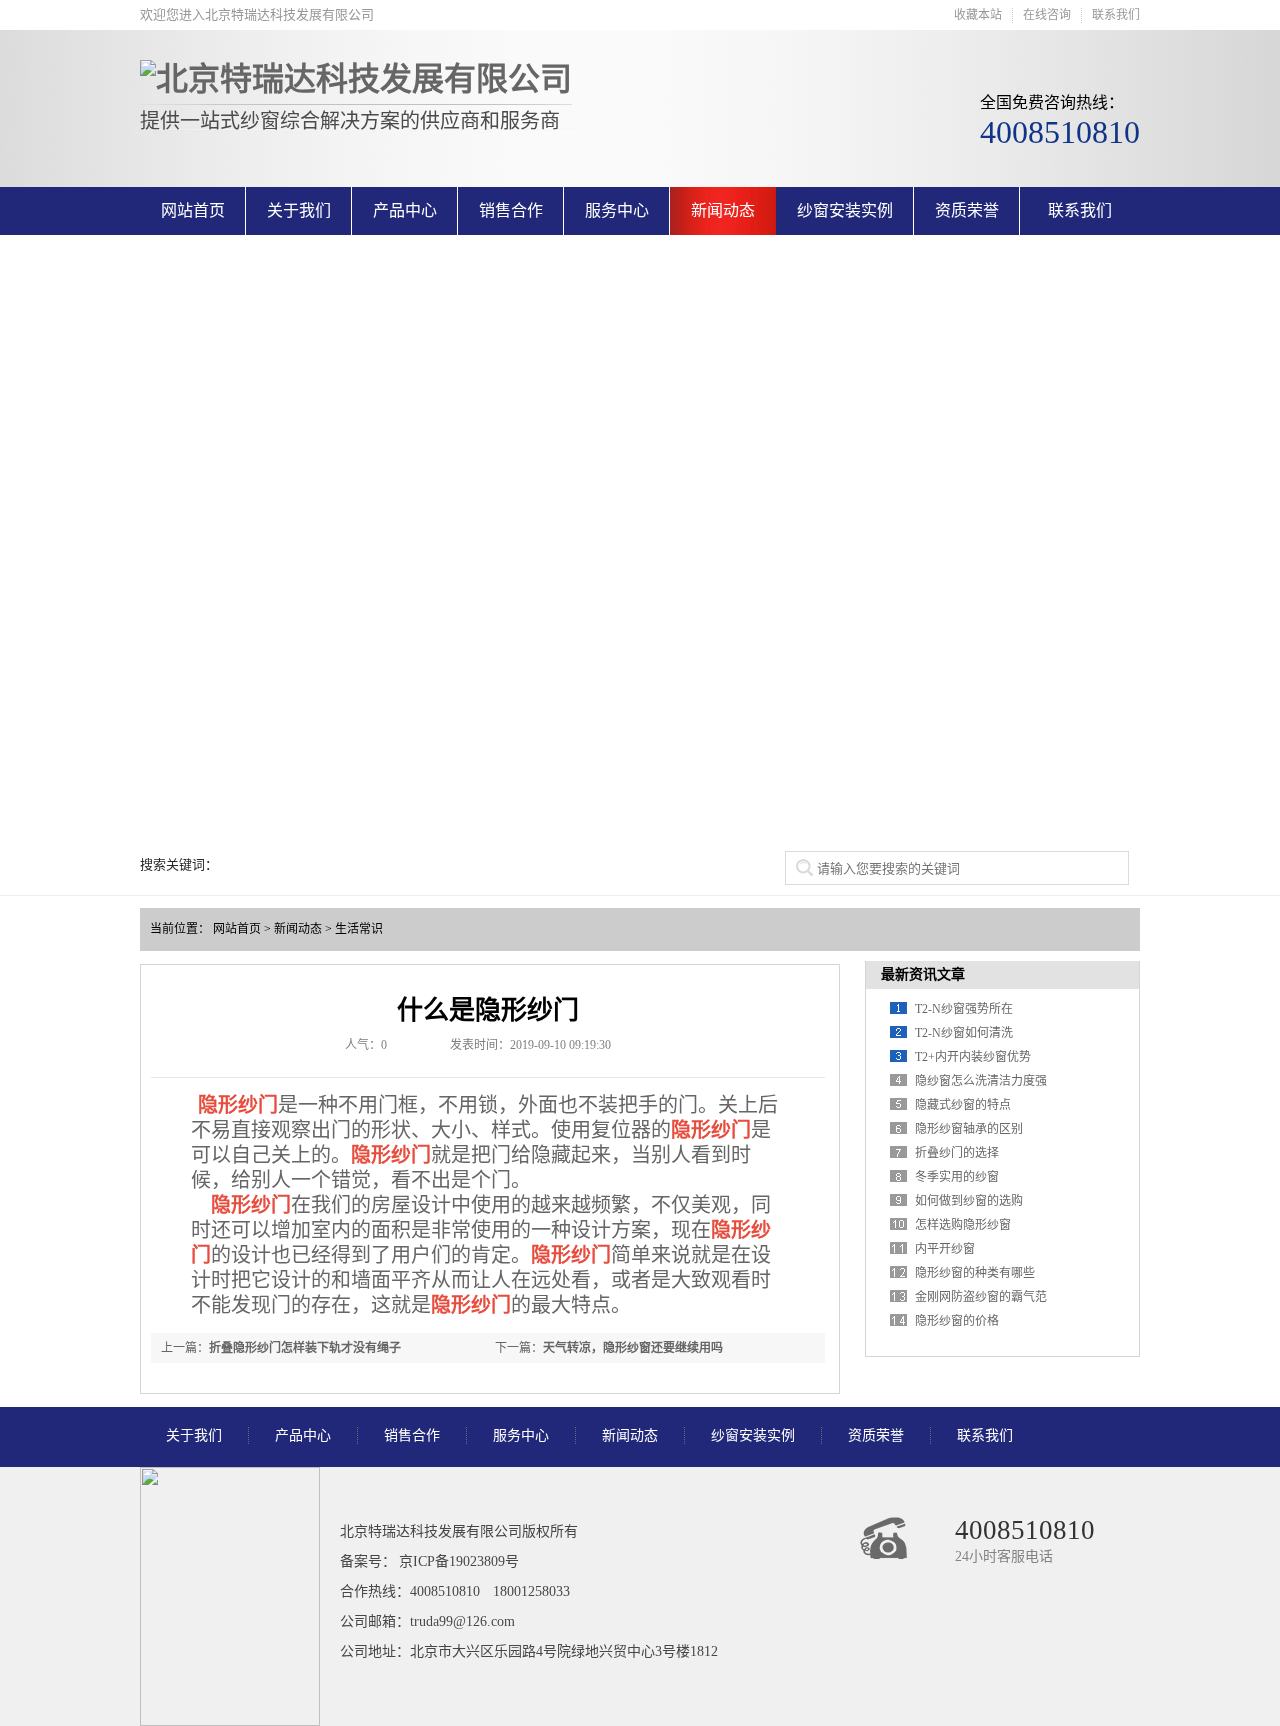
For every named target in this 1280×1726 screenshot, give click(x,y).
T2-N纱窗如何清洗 (964, 1033)
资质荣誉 (967, 210)
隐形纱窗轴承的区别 (969, 1129)
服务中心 (617, 210)
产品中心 (405, 210)
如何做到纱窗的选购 (969, 1201)
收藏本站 (978, 15)
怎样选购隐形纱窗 (963, 1225)
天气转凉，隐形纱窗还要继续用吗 (633, 1348)
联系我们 (1116, 15)
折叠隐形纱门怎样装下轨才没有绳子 (305, 1348)
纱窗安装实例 (845, 210)
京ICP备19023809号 (459, 1561)
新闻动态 (723, 210)
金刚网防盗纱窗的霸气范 (981, 1297)
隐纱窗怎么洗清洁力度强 (981, 1081)
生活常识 (359, 929)
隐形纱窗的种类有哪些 (975, 1273)
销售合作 (511, 210)
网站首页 (193, 210)
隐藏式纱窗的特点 (963, 1105)
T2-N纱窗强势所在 (964, 1009)
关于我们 (299, 210)
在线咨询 (1047, 15)
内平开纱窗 (945, 1249)
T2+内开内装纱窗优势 (973, 1057)
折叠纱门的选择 (957, 1153)
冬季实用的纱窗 (957, 1177)
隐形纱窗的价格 (957, 1321)
